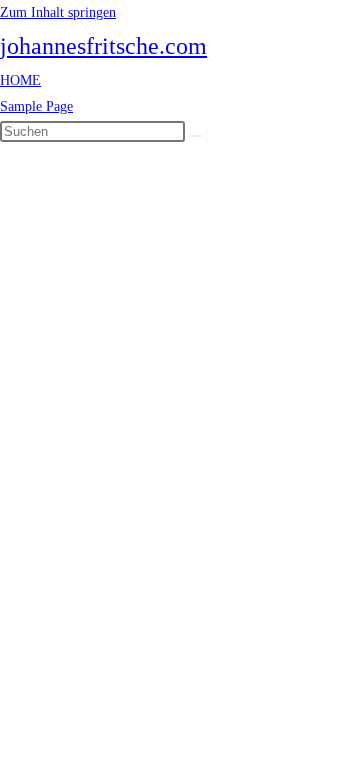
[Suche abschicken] (196, 136)
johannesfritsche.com (103, 46)
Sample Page (36, 106)
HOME (20, 80)
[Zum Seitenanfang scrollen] (5, 156)
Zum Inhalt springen (58, 12)
